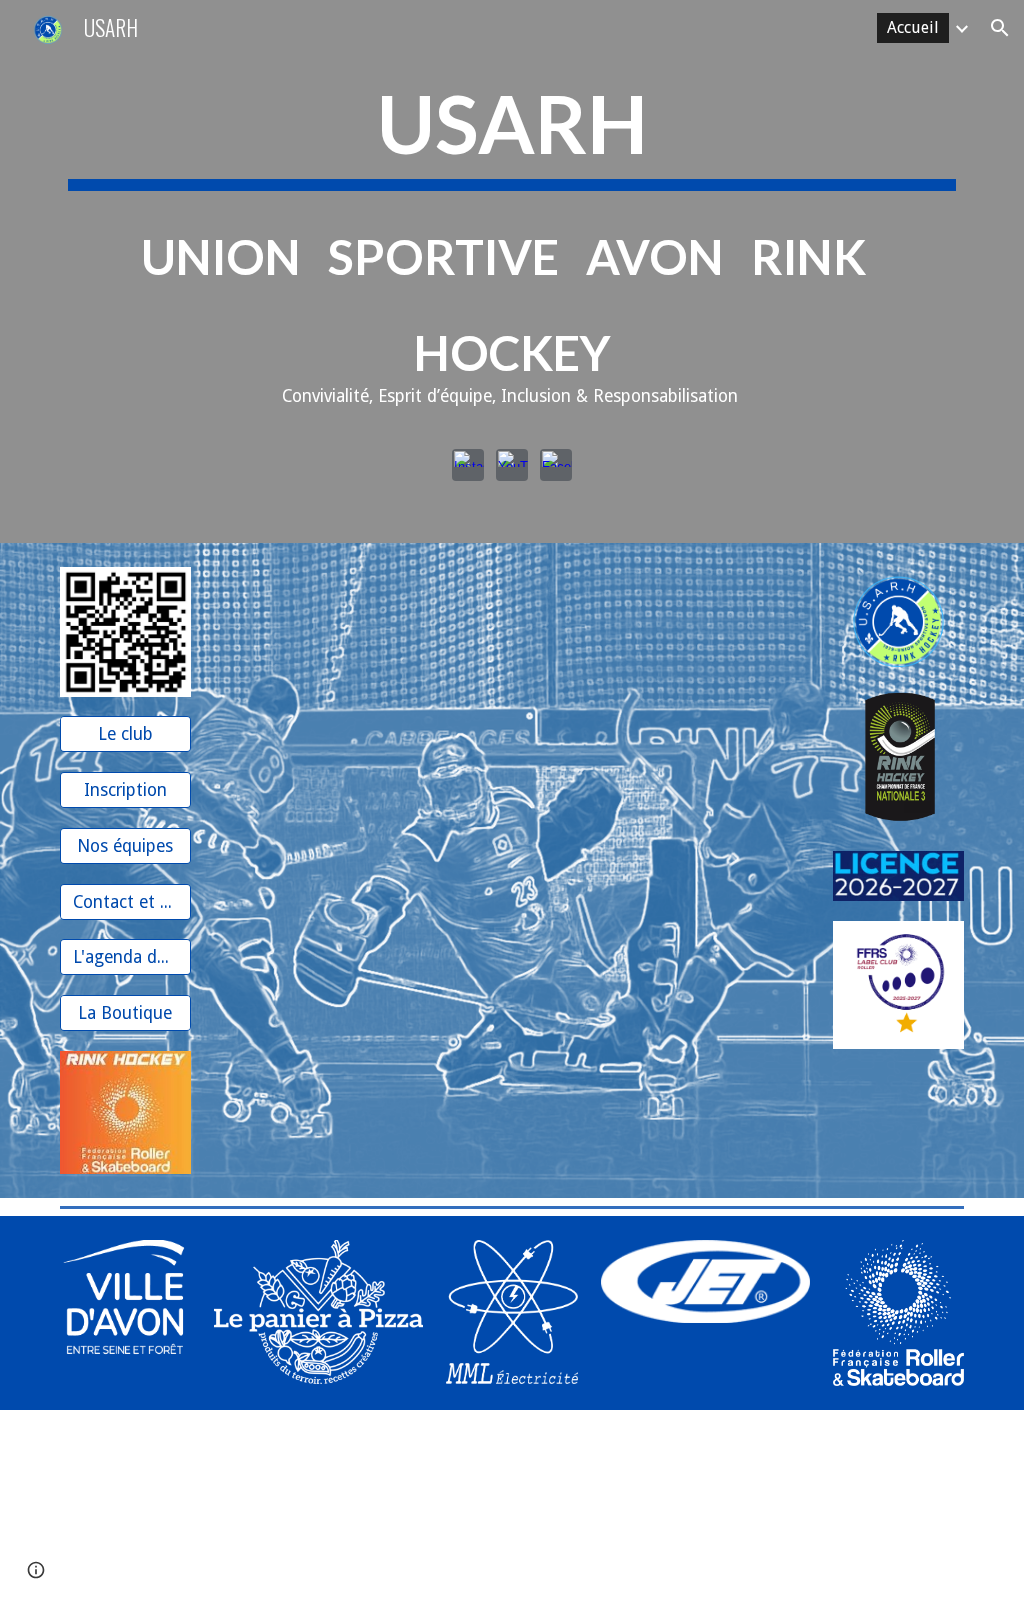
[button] (1000, 28)
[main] (512, 249)
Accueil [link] (913, 27)
